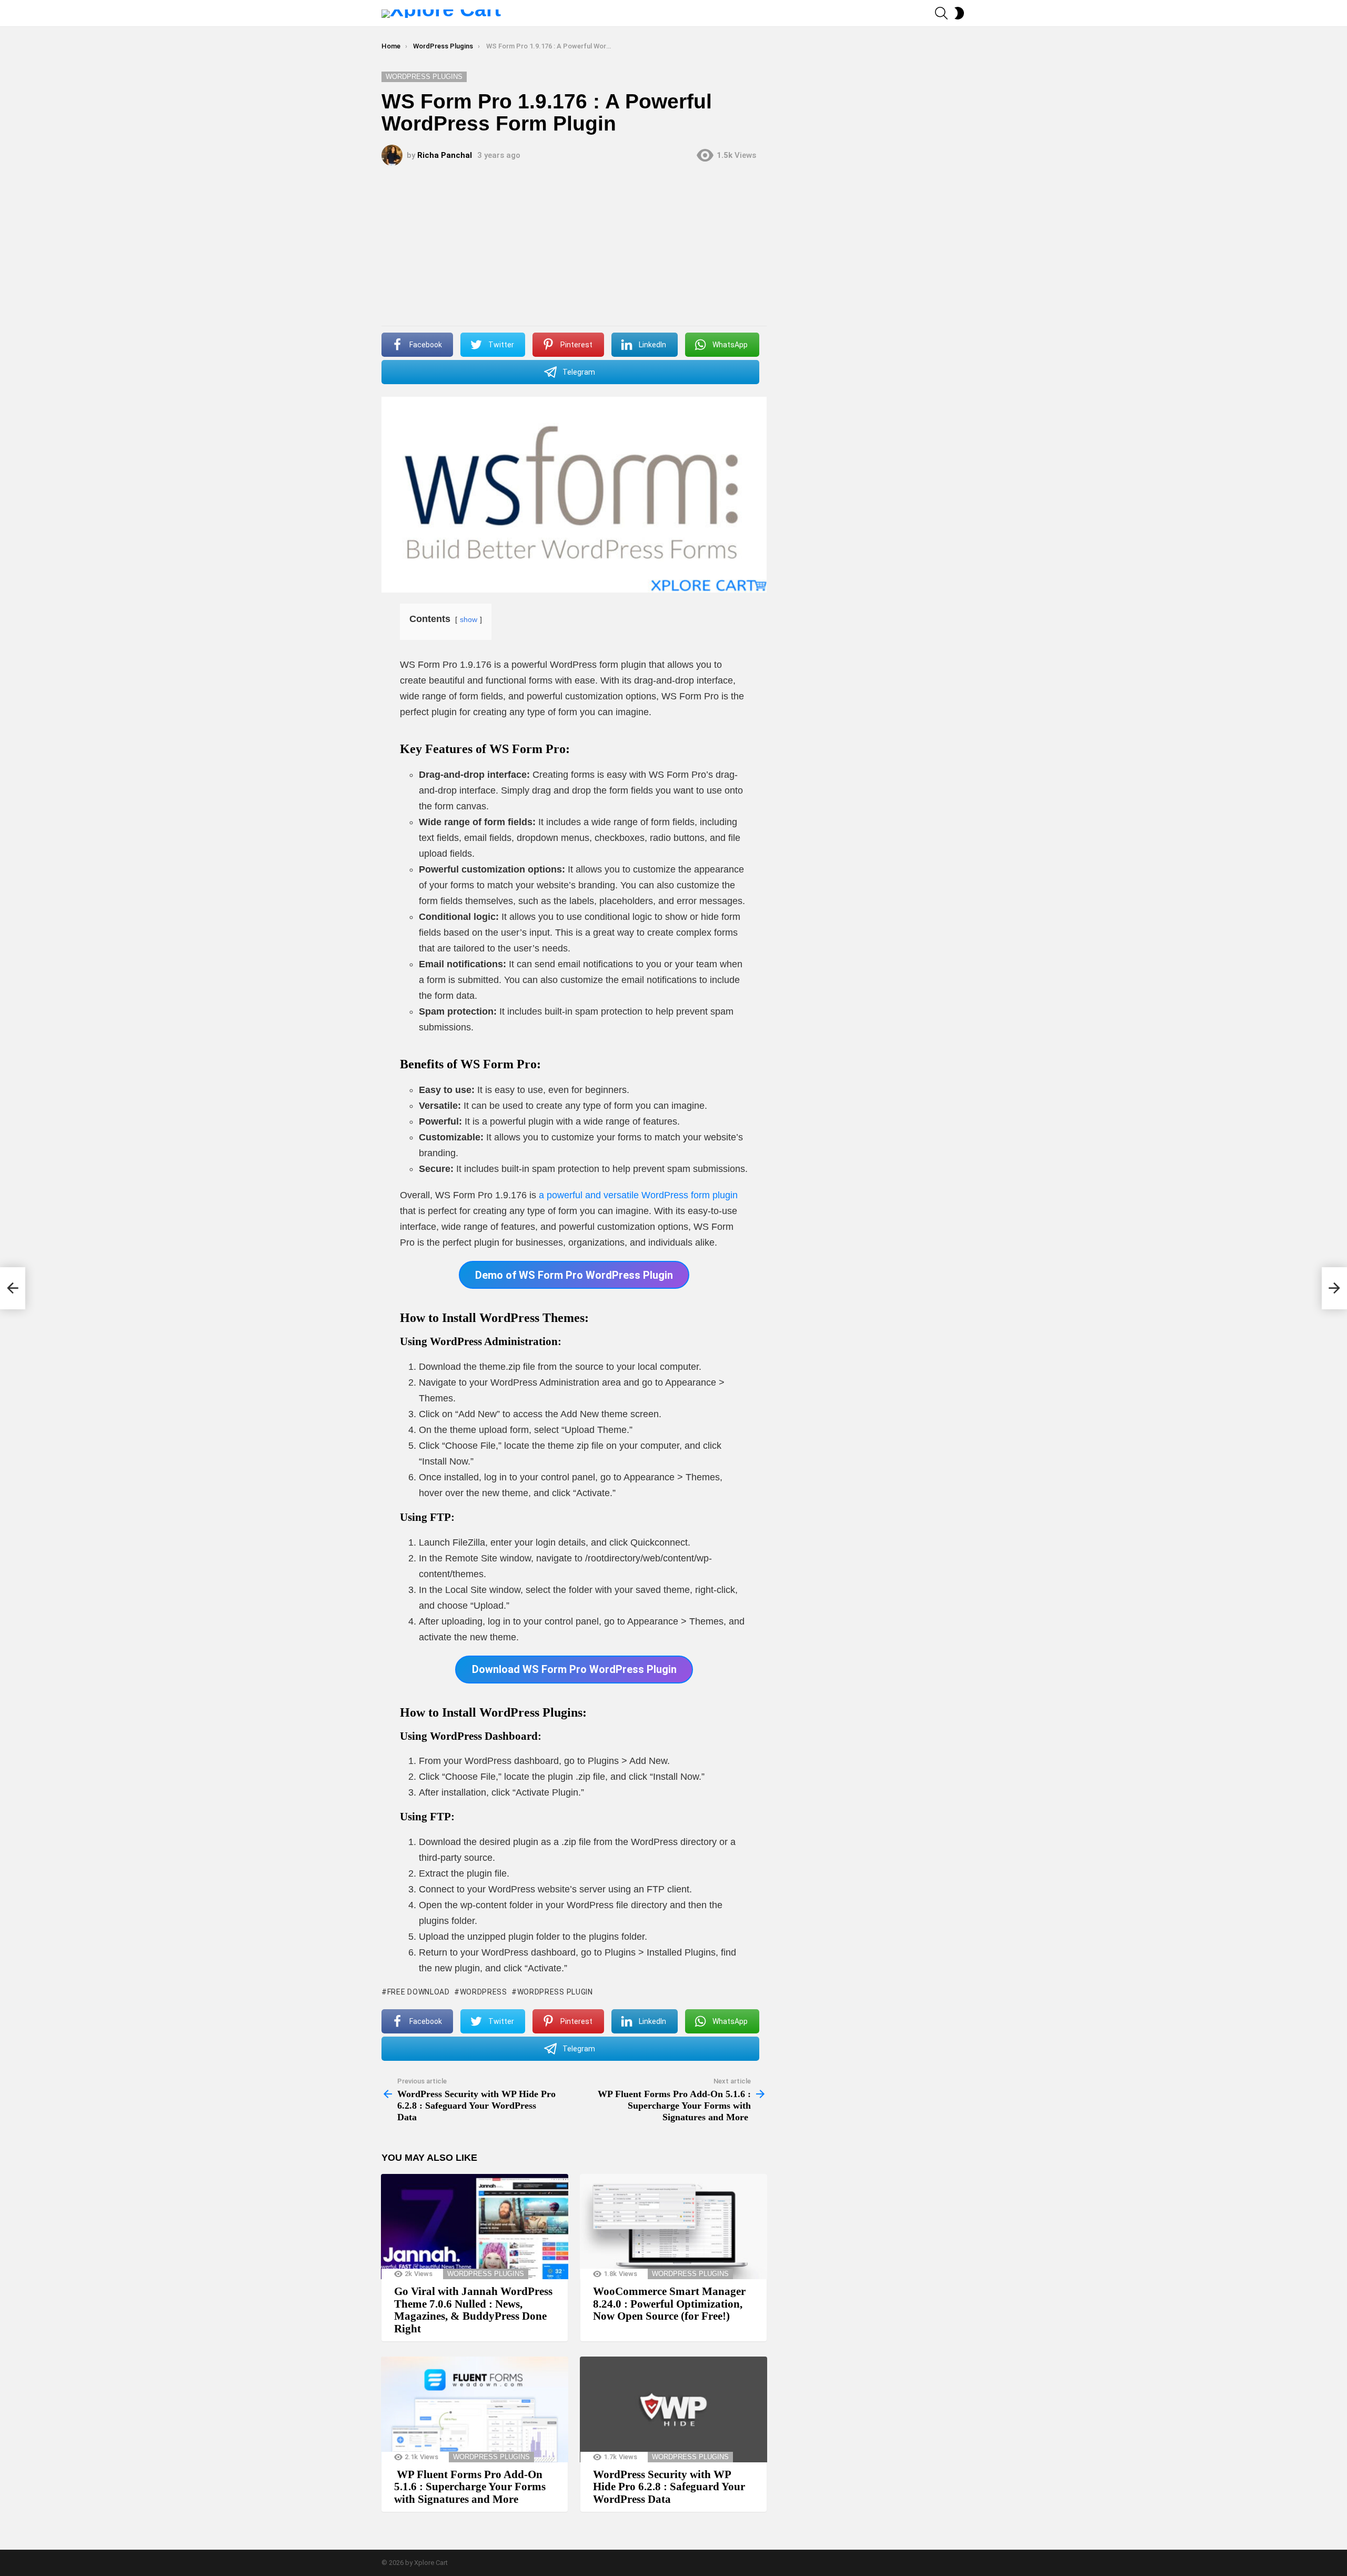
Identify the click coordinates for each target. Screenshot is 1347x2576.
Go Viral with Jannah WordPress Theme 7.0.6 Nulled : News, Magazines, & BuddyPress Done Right (473, 2310)
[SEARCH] (941, 13)
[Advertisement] (574, 247)
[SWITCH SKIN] (959, 13)
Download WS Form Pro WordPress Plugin (574, 1669)
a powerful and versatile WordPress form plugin (637, 1195)
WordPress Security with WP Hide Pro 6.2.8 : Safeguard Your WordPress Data (669, 2487)
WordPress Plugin (555, 1992)
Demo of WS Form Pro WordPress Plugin (574, 1275)
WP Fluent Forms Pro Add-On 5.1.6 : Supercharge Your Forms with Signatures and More (470, 2487)
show (469, 619)
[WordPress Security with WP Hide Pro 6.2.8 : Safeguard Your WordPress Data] (673, 2409)
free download (419, 1992)
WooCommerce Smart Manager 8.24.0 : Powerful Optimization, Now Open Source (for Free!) (669, 2304)
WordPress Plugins (486, 2274)
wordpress (484, 1992)
